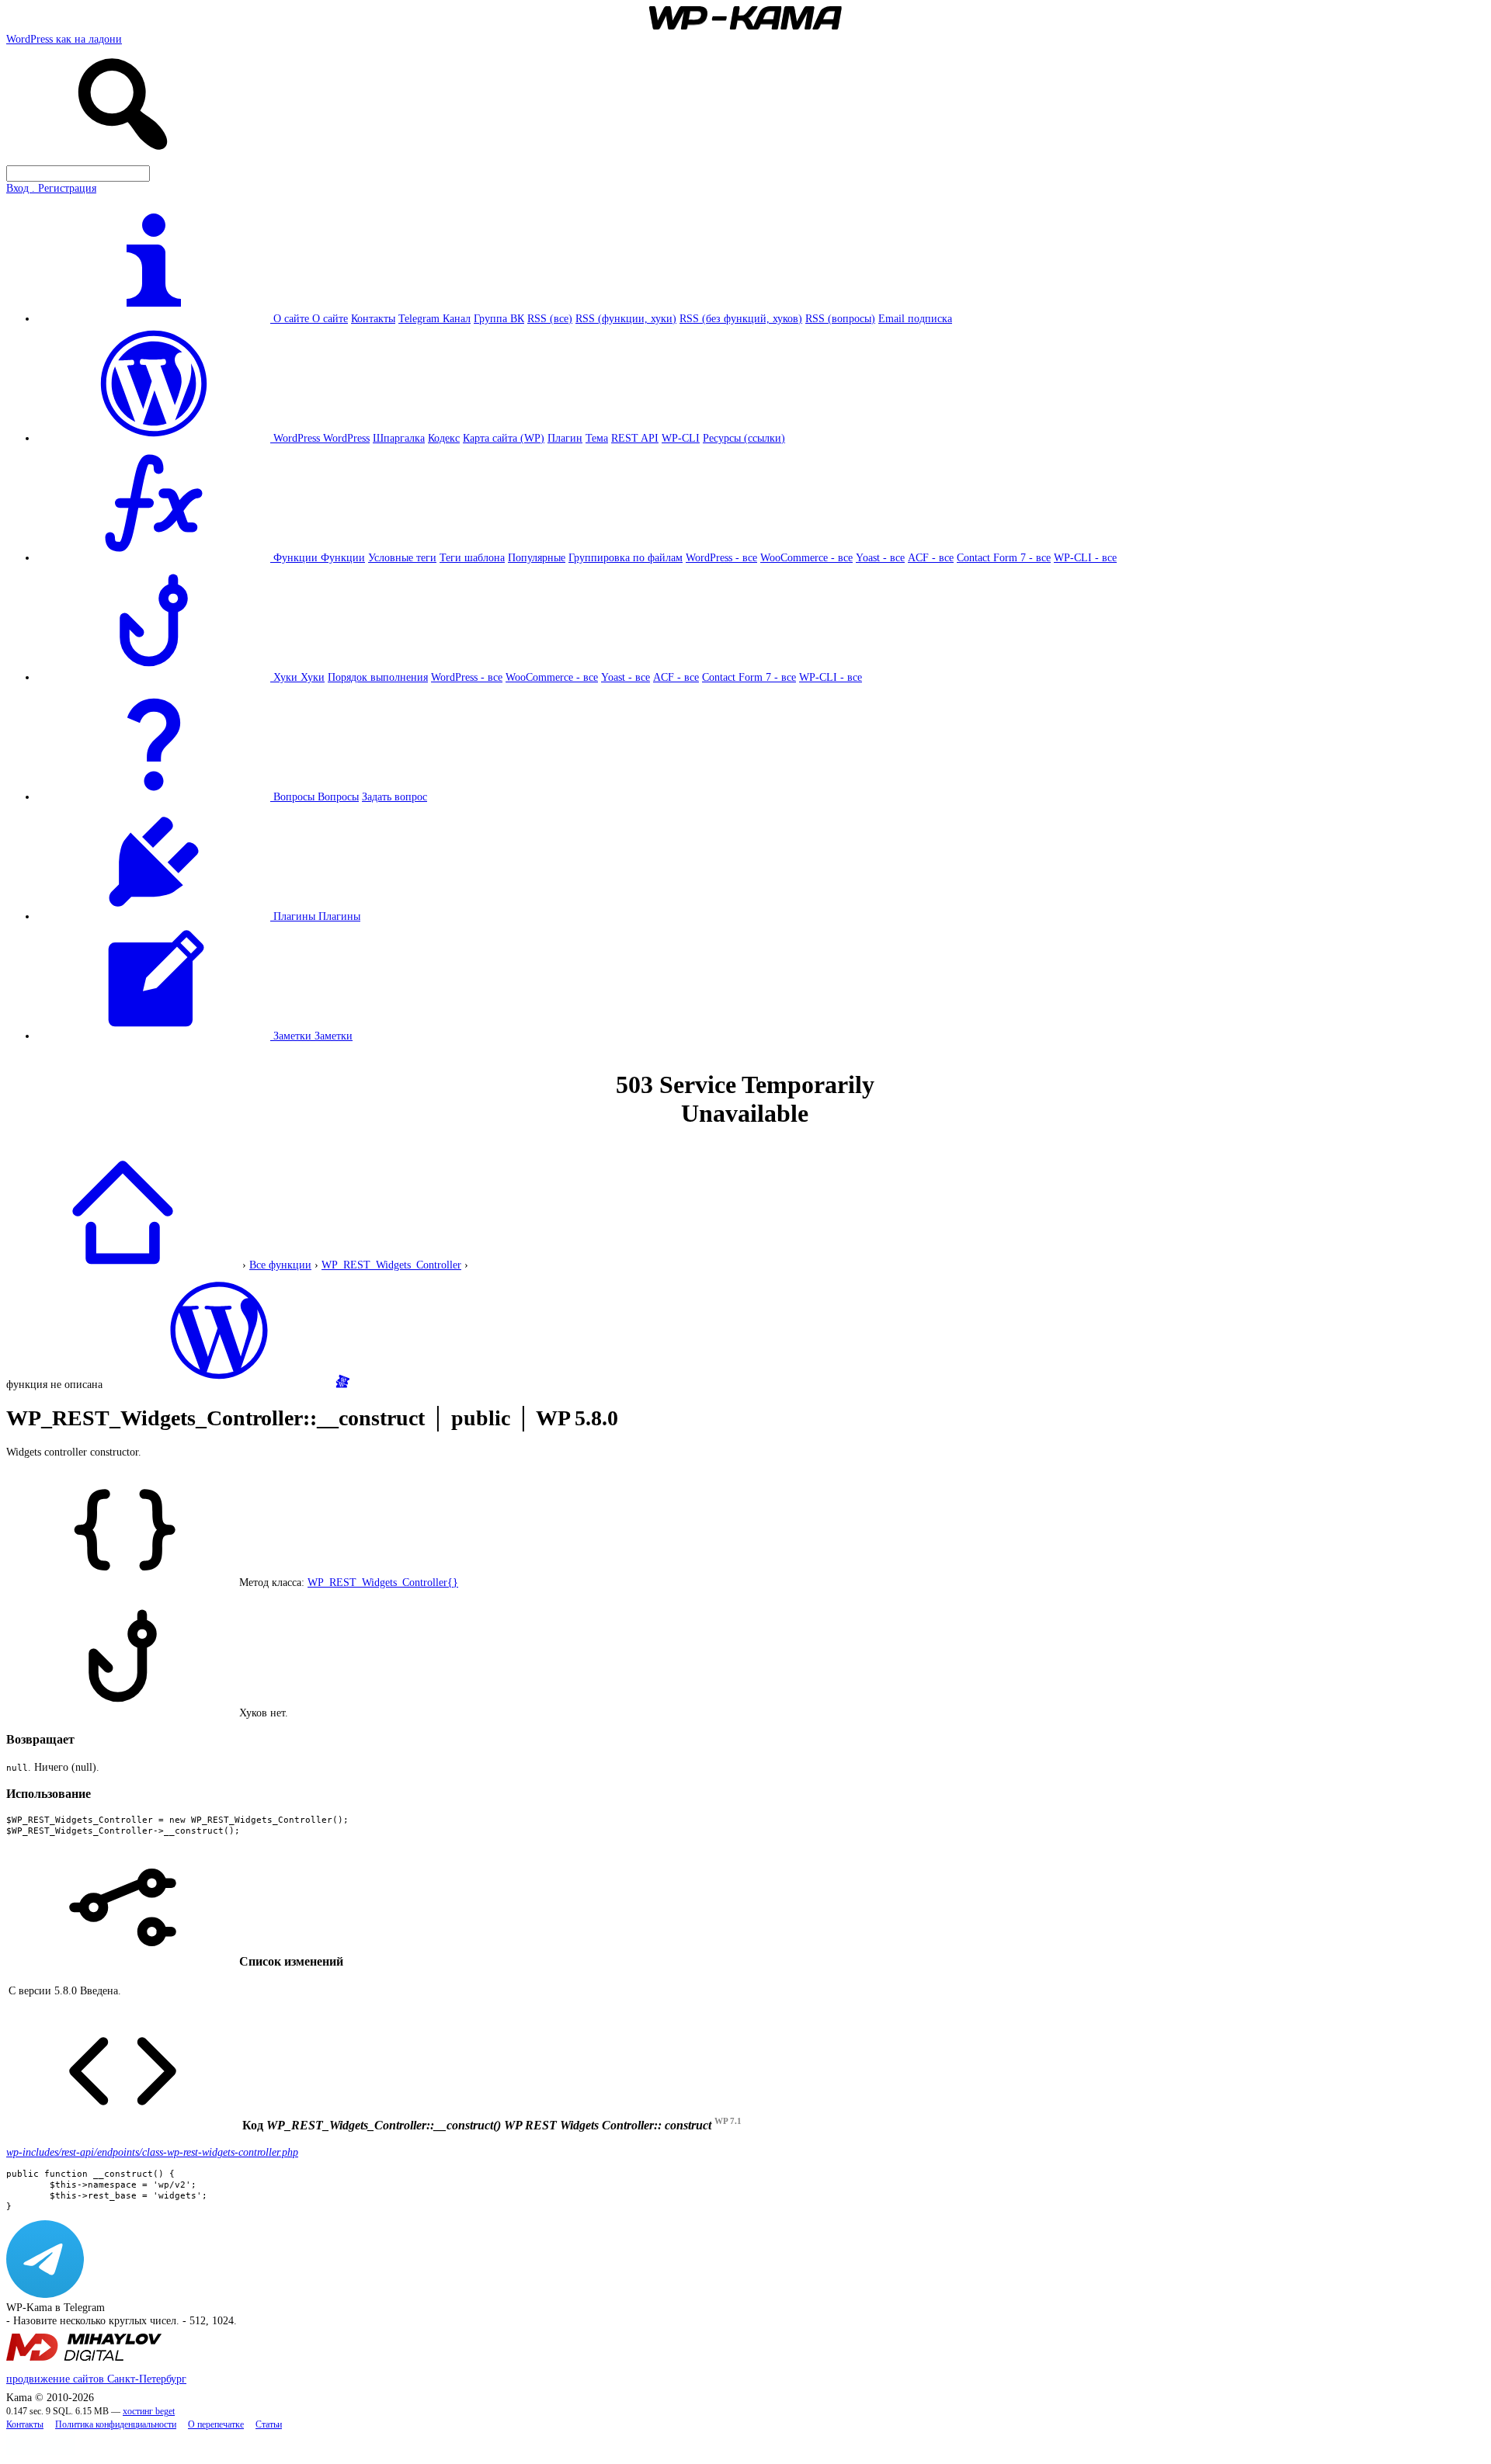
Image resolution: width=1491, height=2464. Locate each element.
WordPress (346, 438)
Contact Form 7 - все (1004, 557)
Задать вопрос (394, 796)
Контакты (373, 318)
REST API (635, 438)
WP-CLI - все (1085, 557)
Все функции (280, 1265)
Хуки (313, 677)
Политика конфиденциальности (116, 2425)
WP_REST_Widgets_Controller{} (383, 1582)
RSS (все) (550, 318)
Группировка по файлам (626, 557)
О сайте (330, 318)
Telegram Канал (434, 318)
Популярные (537, 557)
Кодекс (444, 438)
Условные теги (402, 557)
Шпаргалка (399, 438)
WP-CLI (681, 438)
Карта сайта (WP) (504, 438)
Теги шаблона (472, 557)
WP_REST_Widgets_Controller (391, 1265)
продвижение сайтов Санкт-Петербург (96, 2379)
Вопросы (338, 796)
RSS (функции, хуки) (626, 318)
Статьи (269, 2425)
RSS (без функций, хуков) (741, 318)
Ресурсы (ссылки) (744, 438)
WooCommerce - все (806, 557)
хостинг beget (149, 2412)
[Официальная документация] (219, 1384)
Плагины (339, 916)
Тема (597, 438)
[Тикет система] (342, 1384)
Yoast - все (880, 557)
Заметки (334, 1036)
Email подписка (915, 318)
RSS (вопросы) (840, 318)
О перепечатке (216, 2425)
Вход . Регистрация (51, 188)
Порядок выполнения (378, 677)
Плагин (565, 438)
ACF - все (931, 557)
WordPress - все (721, 557)
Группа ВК (499, 318)
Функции (343, 557)
